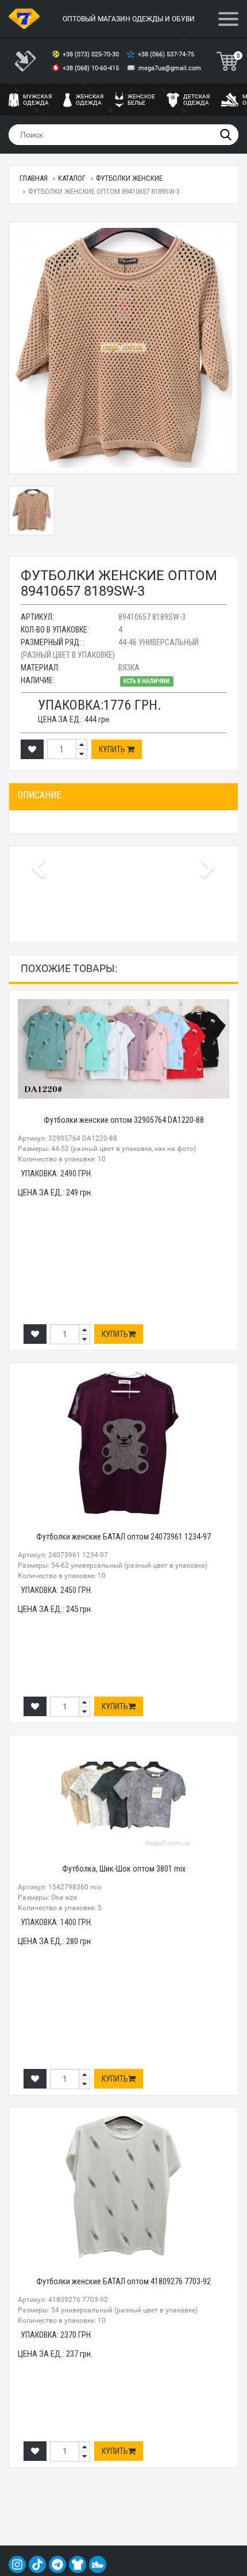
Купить (113, 749)
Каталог (72, 178)
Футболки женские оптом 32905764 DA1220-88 (124, 1120)
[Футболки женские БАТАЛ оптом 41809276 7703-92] (123, 2188)
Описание (39, 795)
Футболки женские (129, 178)
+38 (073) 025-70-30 (92, 54)
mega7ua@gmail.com (170, 68)
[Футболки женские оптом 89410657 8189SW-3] (123, 348)
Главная (34, 178)
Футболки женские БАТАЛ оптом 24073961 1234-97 (123, 1537)
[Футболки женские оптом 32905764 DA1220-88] (123, 1049)
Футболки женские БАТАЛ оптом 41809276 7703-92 (123, 2281)
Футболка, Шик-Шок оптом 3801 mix (124, 1869)
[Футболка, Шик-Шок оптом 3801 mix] (123, 1796)
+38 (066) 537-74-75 (167, 54)
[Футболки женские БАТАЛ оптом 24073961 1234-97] (123, 1443)
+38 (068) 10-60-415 (92, 68)
